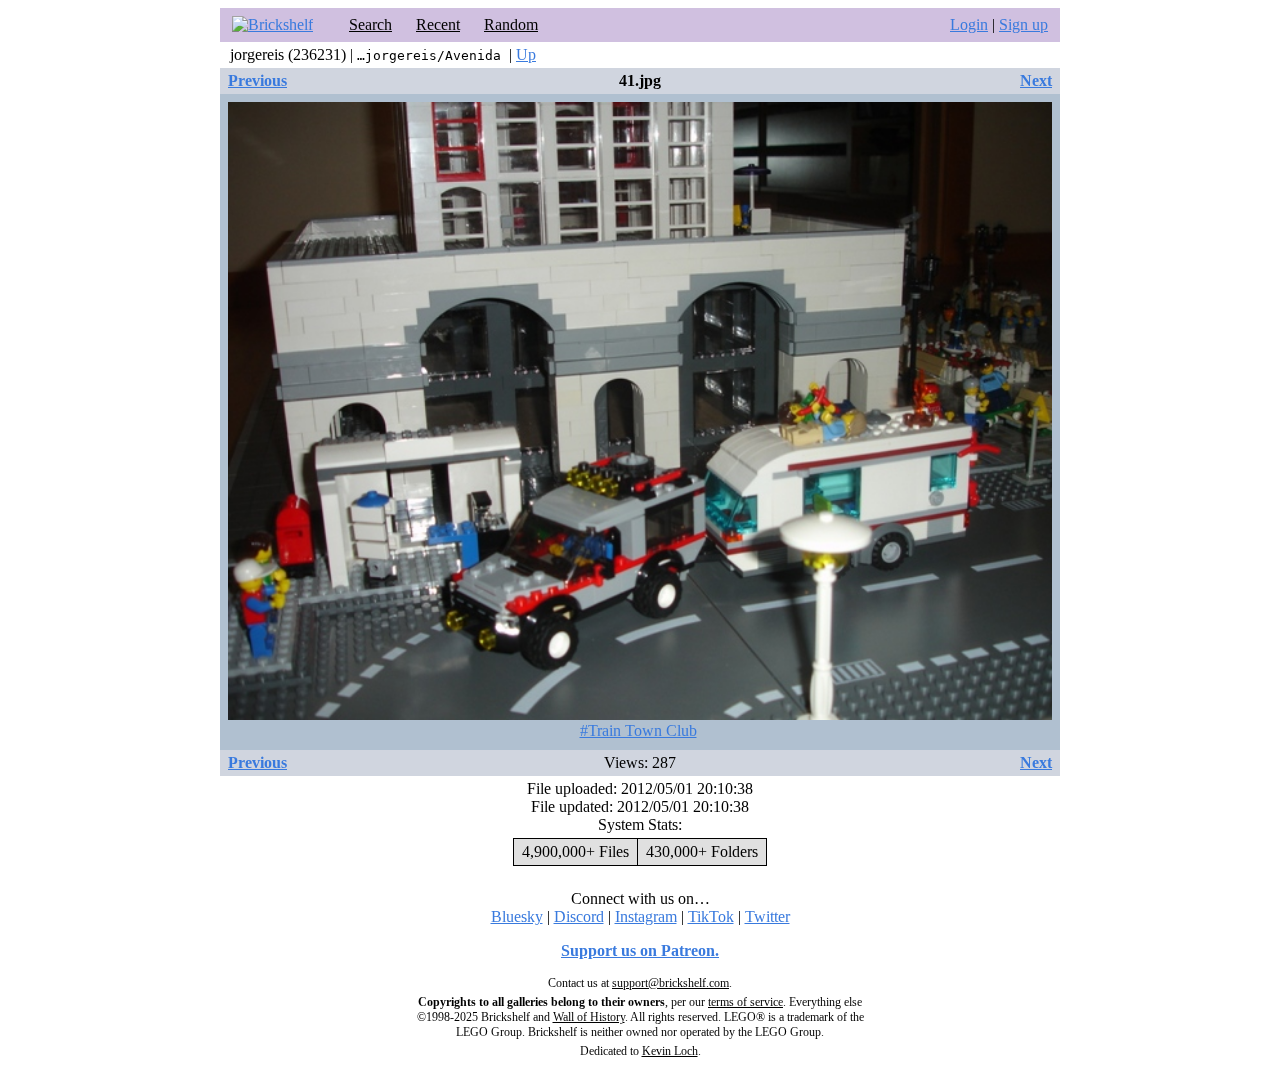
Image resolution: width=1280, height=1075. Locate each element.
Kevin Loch (670, 1051)
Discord (579, 916)
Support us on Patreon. (640, 950)
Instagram (646, 916)
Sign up (1023, 24)
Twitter (767, 916)
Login (969, 24)
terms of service (745, 1002)
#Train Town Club (638, 730)
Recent (438, 24)
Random (511, 24)
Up (526, 54)
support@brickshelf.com (670, 983)
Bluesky (517, 916)
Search (370, 24)
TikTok (711, 916)
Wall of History (589, 1017)
